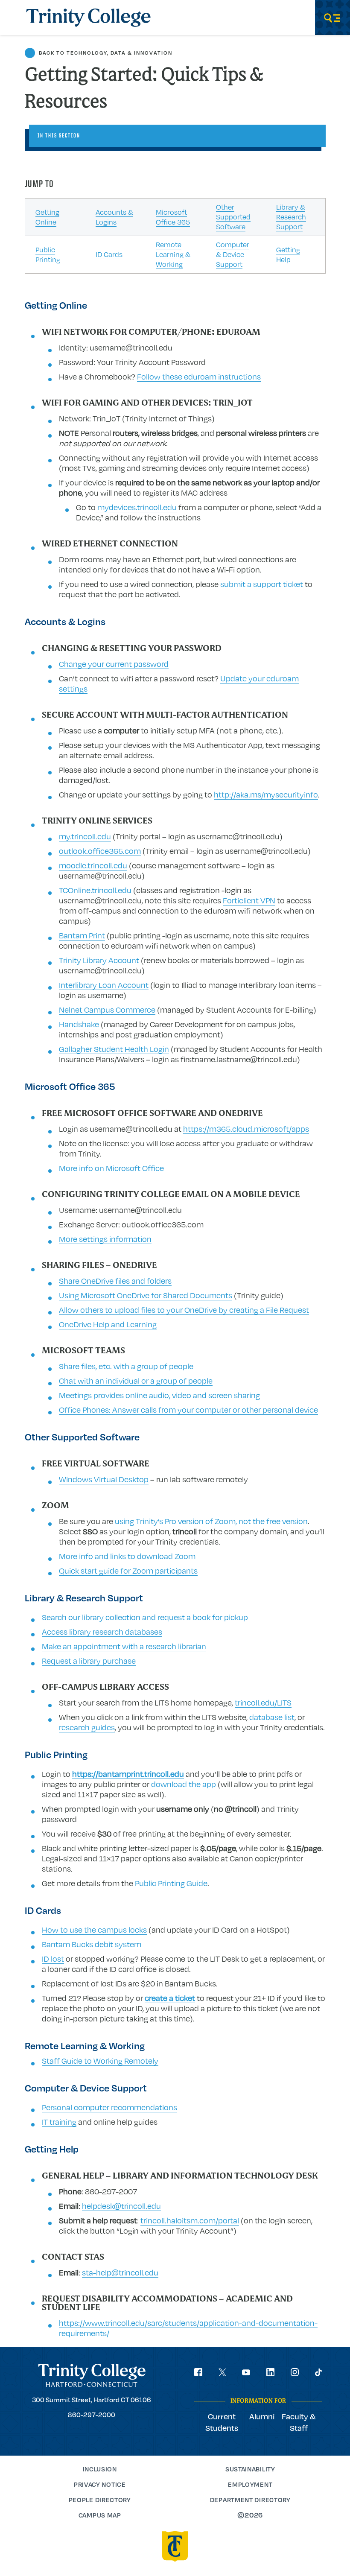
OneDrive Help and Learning (108, 1324)
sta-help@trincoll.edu (120, 2272)
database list (272, 1717)
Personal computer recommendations (109, 2107)
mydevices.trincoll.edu (136, 507)
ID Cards (109, 254)
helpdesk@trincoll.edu (121, 2206)
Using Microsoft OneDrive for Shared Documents (146, 1295)
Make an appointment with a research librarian (124, 1646)
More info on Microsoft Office (111, 1168)
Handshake (79, 1024)
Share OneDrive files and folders (115, 1281)
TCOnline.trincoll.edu (96, 890)
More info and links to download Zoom (127, 1556)
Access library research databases (102, 1632)
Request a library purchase (89, 1661)
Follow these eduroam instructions (199, 377)
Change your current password (114, 664)
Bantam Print (82, 935)
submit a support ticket (262, 584)
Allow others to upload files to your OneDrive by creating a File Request (184, 1310)
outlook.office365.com (100, 851)
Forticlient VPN (249, 900)
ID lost (53, 1959)
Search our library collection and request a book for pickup (145, 1617)
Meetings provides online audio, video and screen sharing (159, 1395)
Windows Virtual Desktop (104, 1479)
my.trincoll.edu (85, 836)
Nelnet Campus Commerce (107, 1010)
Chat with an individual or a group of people (136, 1381)
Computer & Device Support (233, 254)
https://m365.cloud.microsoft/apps (246, 1129)
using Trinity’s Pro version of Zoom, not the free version (211, 1521)
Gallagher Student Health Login (114, 1049)
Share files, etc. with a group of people (126, 1366)
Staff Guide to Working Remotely (100, 2061)
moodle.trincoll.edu (93, 865)
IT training (59, 2122)
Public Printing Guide (171, 1883)
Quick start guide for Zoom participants (128, 1571)
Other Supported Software (233, 217)
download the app (184, 1784)
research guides (87, 1727)
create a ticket (170, 1998)
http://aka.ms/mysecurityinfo (266, 794)
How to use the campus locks (94, 1930)
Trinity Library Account (99, 960)
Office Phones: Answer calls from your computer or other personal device (188, 1410)
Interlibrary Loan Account (104, 985)
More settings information (105, 1239)
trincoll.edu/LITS (263, 1703)
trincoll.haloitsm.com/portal (190, 2220)
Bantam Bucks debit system (92, 1944)
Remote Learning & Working (173, 254)
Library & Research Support (291, 217)
